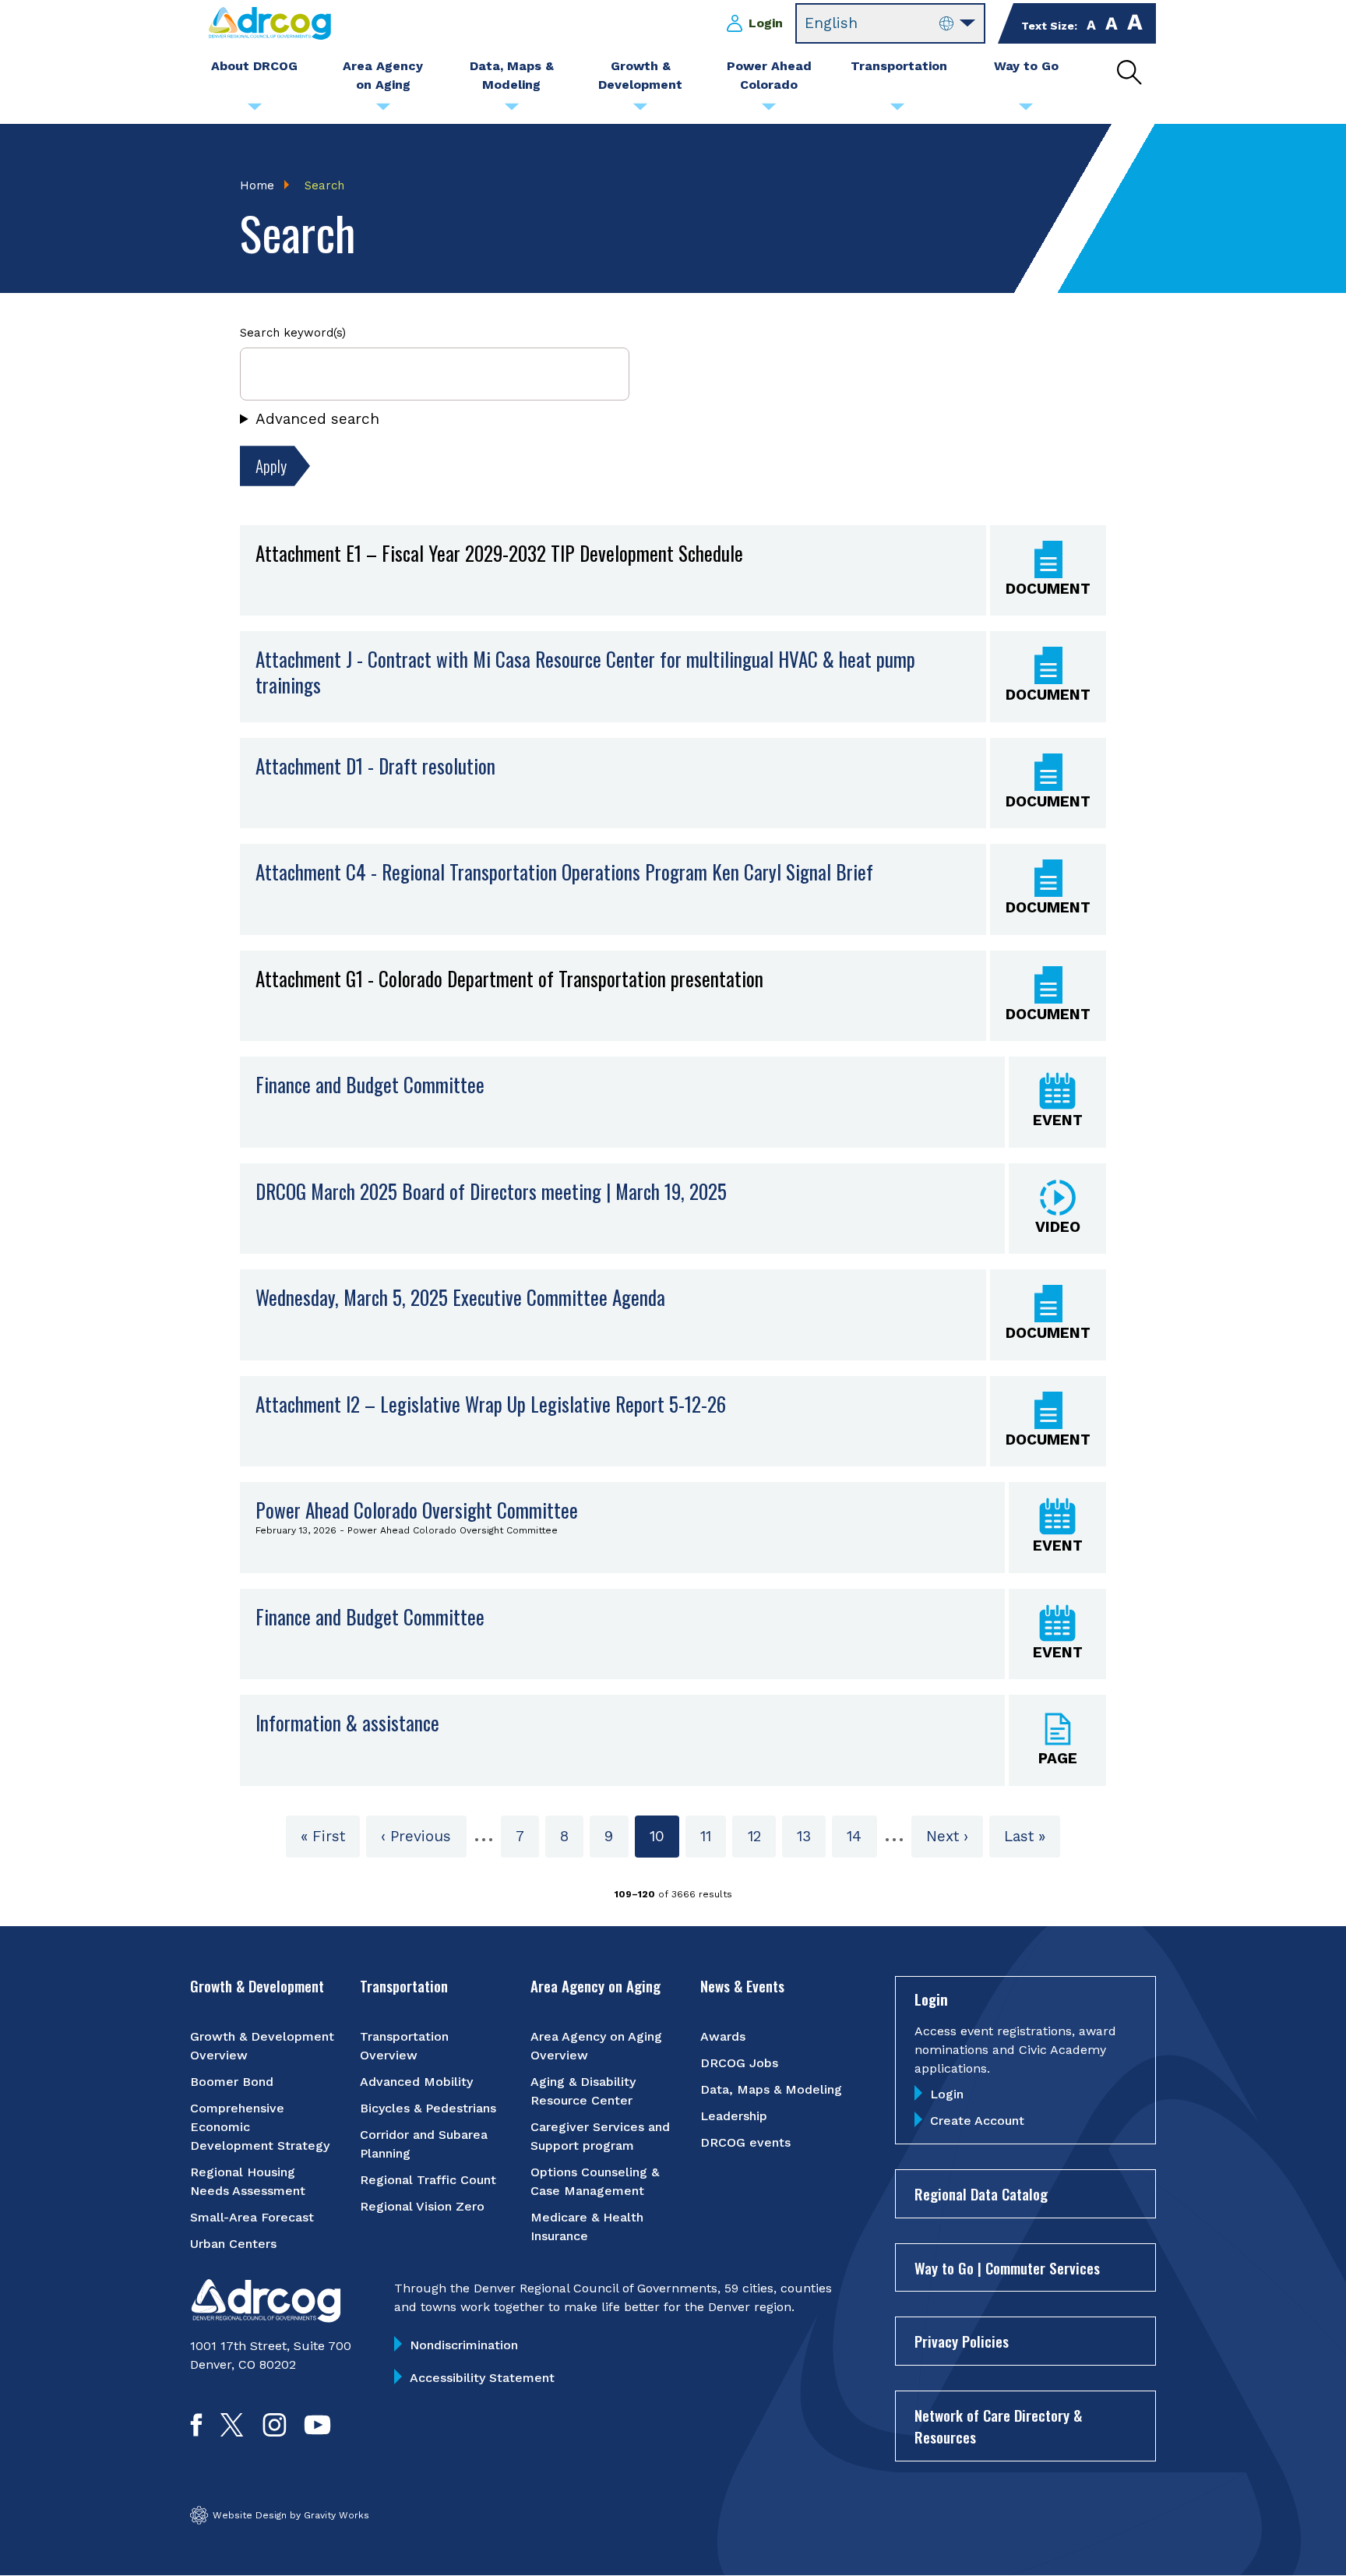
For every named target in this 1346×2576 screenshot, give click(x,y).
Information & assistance (347, 1722)
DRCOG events (745, 2142)
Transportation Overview (404, 2046)
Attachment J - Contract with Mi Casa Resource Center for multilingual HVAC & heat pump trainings (585, 672)
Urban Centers (233, 2244)
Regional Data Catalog (981, 2193)
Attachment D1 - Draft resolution (375, 766)
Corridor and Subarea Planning (424, 2144)
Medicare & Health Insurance (587, 2227)
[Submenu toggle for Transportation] (897, 111)
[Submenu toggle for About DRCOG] (255, 111)
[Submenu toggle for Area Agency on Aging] (383, 111)
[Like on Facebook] (196, 2431)
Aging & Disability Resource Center (583, 2091)
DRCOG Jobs (739, 2063)
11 (713, 1836)
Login (766, 23)
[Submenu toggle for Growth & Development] (640, 111)
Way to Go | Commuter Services (1007, 2267)
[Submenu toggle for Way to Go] (1026, 111)
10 (664, 1842)
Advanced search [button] (317, 419)
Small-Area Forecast (252, 2217)
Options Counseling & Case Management (595, 2181)
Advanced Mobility (416, 2082)
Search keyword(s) (293, 333)
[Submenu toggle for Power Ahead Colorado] (769, 111)
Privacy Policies (962, 2341)
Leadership (734, 2116)
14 (862, 1836)
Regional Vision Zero (422, 2206)
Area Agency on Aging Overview (596, 2046)
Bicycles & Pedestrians (428, 2108)
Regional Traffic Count (428, 2180)
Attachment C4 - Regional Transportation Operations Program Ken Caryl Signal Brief (564, 872)
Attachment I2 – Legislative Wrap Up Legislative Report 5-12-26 (491, 1404)
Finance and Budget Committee (370, 1084)
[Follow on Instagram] (275, 2431)
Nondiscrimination (464, 2345)
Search (324, 185)
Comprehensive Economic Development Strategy (260, 2127)
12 (761, 1836)
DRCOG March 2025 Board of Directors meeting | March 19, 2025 (491, 1191)
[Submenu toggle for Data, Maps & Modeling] (512, 111)
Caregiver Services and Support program (600, 2136)
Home (257, 185)
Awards (723, 2036)
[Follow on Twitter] (232, 2431)
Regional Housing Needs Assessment (248, 2181)
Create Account (977, 2121)
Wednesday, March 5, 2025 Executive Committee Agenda (460, 1297)
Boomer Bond (232, 2082)
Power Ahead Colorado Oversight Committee (417, 1510)
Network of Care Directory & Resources (998, 2426)
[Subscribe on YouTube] (317, 2431)
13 (811, 1836)
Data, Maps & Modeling (771, 2089)
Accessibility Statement (482, 2378)
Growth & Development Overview (262, 2046)
